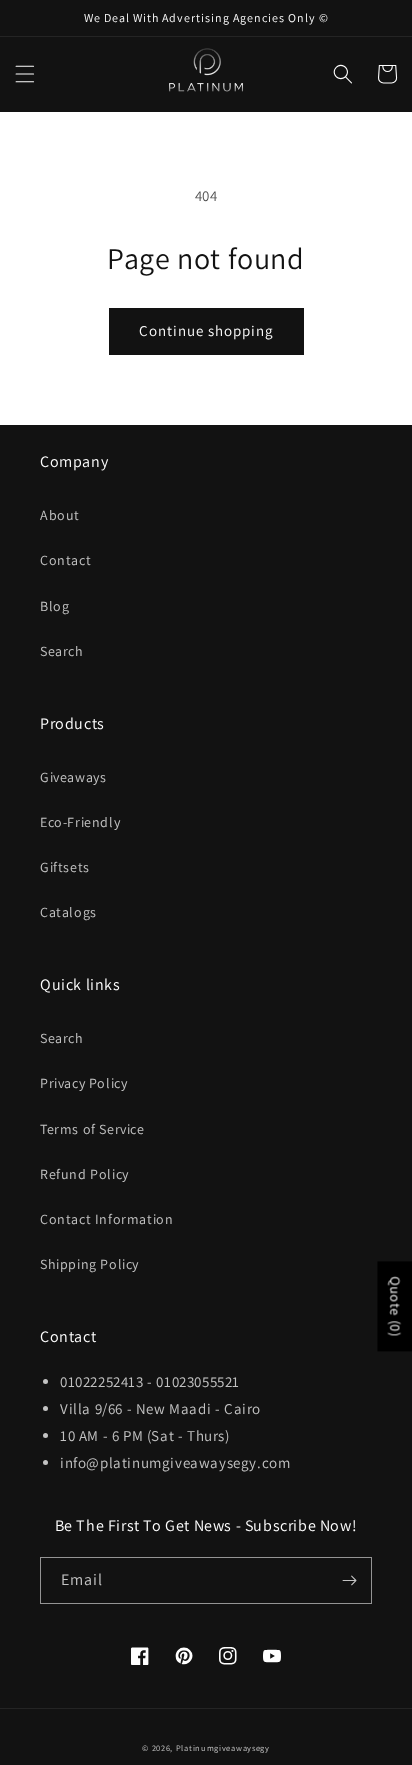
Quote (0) (395, 1306)
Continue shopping (206, 330)
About (60, 515)
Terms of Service (92, 1129)
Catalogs (68, 912)
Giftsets (65, 867)
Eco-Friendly (80, 822)
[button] (25, 74)
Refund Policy (84, 1174)
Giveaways (73, 777)
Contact (65, 560)
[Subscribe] (349, 1580)
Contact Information (106, 1219)
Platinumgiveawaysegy (223, 1747)
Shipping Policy (89, 1264)
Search (62, 651)
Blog (54, 606)
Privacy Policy (83, 1083)
